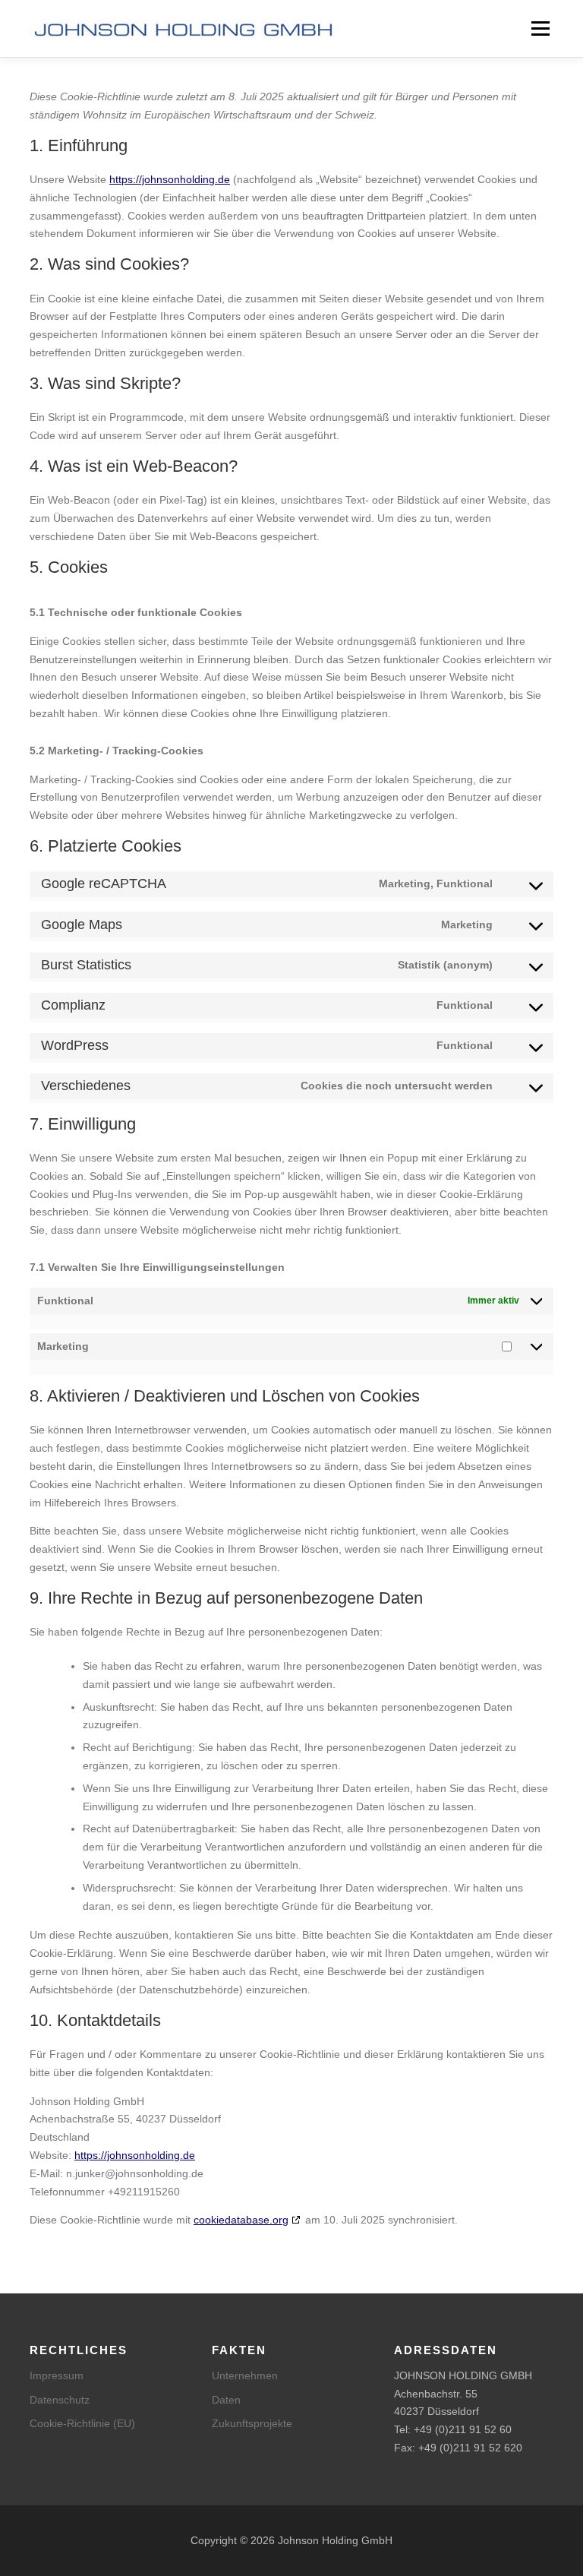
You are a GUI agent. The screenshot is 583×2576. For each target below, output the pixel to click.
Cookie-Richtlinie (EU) (82, 2423)
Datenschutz (60, 2400)
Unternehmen (245, 2375)
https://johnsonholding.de (170, 179)
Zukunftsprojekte (252, 2423)
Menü (539, 28)
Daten (226, 2400)
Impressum (57, 2375)
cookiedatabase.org (241, 2220)
